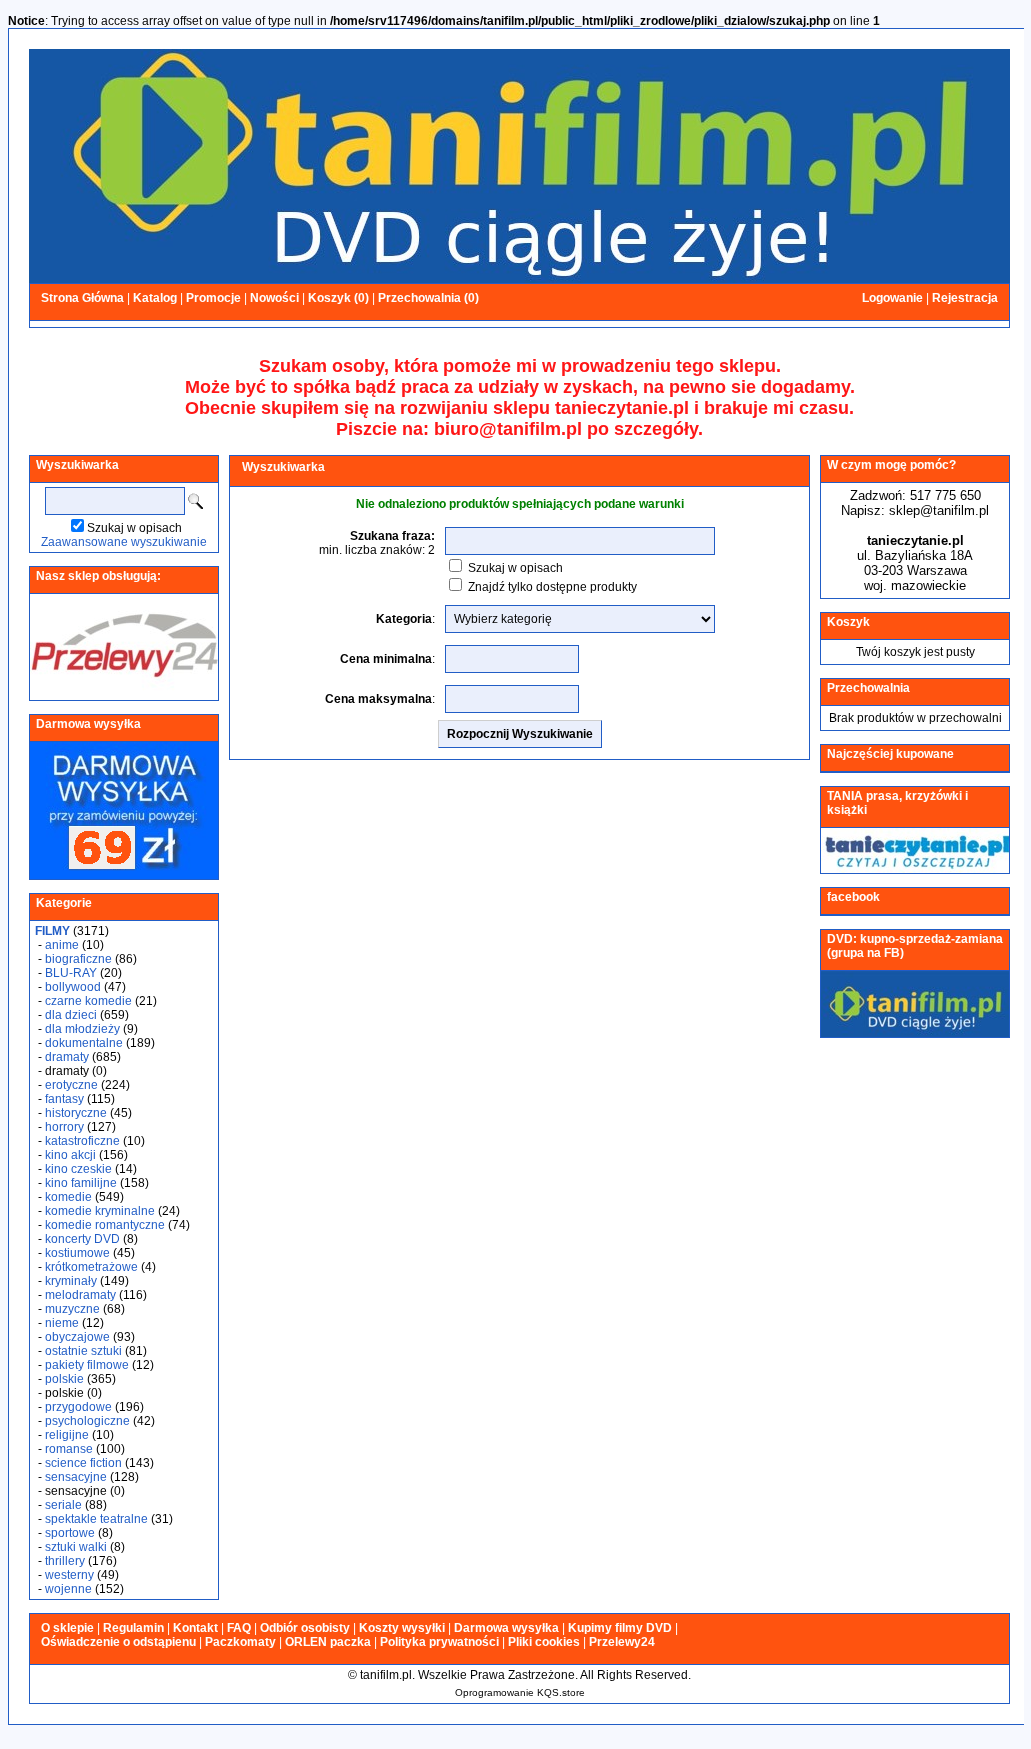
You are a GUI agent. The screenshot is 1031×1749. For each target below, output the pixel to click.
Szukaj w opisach (134, 528)
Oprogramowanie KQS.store (520, 1692)
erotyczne (71, 1085)
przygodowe (78, 1407)
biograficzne (78, 959)
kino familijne (81, 1183)
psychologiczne (87, 1421)
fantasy (64, 1099)
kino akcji (70, 1155)
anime (62, 945)
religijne (67, 1435)
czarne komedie (88, 1001)
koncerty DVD (82, 1239)
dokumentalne (84, 1043)
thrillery (65, 1561)
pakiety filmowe (87, 1365)
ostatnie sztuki (83, 1351)
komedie (68, 1197)
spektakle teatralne (96, 1519)
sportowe (70, 1533)
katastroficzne (82, 1141)
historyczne (76, 1113)
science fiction (83, 1463)
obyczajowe (77, 1337)
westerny (69, 1575)
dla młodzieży (82, 1029)
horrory (64, 1127)
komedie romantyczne (105, 1225)
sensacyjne (76, 1477)
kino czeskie (78, 1169)
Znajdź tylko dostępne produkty (552, 587)
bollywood (73, 987)
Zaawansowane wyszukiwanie (124, 542)
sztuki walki (76, 1547)
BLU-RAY (71, 973)
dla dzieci (71, 1015)
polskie (64, 1379)
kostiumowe (77, 1253)
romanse (69, 1449)
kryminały (71, 1281)
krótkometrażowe (91, 1267)
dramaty (67, 1057)
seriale (63, 1505)
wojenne (68, 1589)
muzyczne (72, 1309)
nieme (62, 1323)
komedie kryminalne (100, 1211)
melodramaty (80, 1295)
